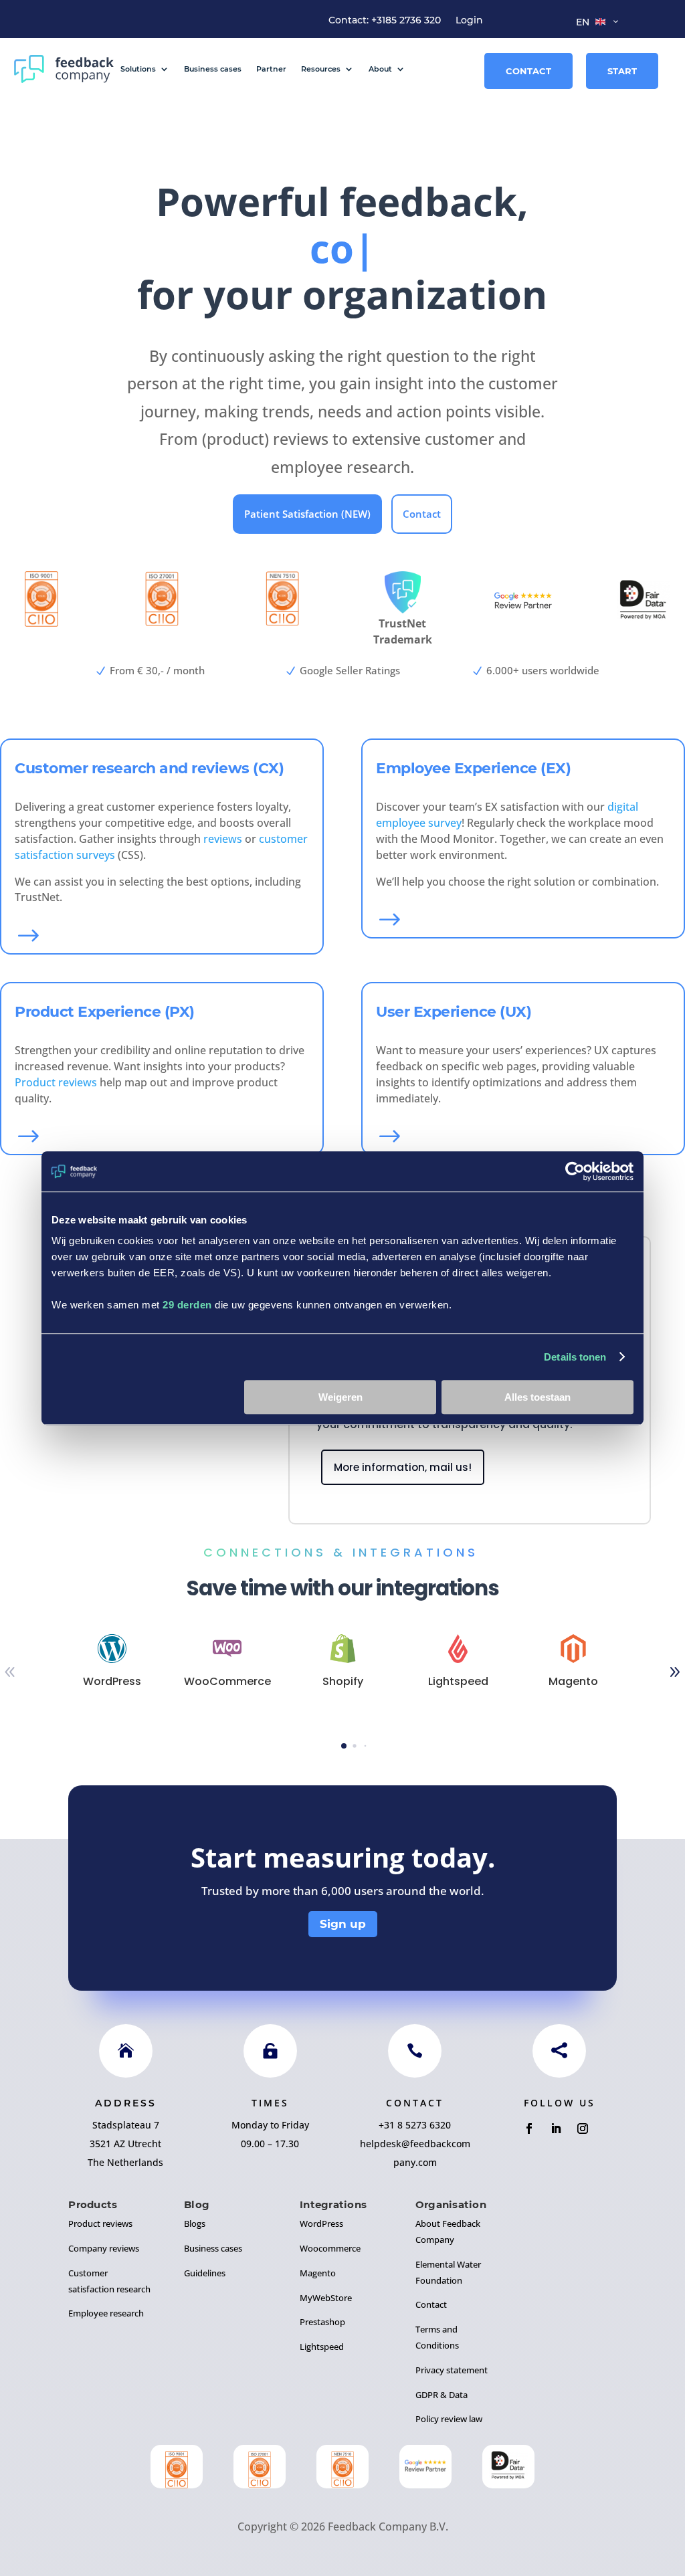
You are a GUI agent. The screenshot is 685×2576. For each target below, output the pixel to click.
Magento (318, 2273)
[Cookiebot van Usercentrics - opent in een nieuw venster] (575, 1171)
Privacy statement (452, 2370)
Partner (271, 69)
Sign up (343, 1924)
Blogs (195, 2223)
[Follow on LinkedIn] (556, 2128)
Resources (321, 69)
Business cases (213, 69)
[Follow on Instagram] (583, 2128)
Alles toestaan (537, 1397)
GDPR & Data (442, 2395)
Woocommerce (330, 2248)
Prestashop (322, 2322)
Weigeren (340, 1397)
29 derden (187, 1305)
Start (622, 71)
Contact (528, 71)
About (380, 69)
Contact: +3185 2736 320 (385, 21)
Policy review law (449, 2419)
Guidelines (205, 2273)
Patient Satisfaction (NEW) (307, 514)
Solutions (138, 69)
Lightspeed (322, 2347)
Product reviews (56, 1082)
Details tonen (575, 1357)
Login (469, 21)
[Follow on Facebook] (529, 2128)
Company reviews (104, 2248)
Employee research (106, 2313)
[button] (344, 1746)
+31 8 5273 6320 (415, 2125)
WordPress (321, 2223)
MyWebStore (326, 2298)
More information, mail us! (403, 1467)
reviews (223, 839)
